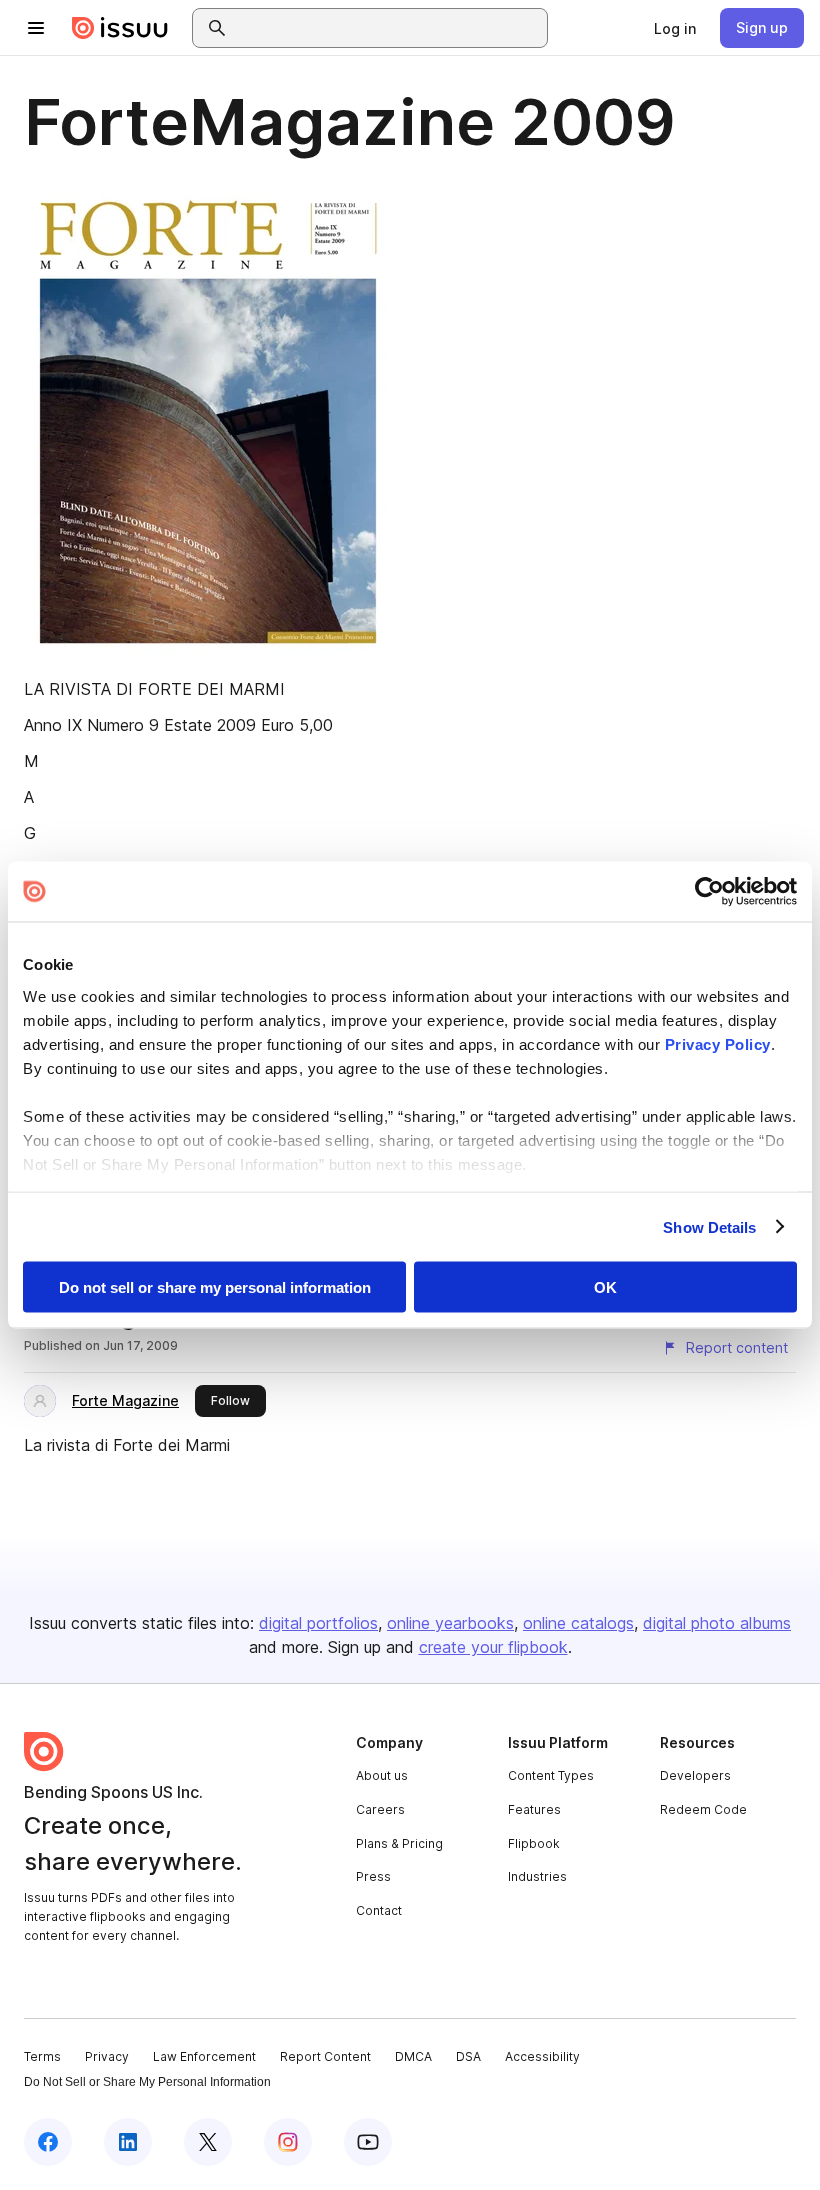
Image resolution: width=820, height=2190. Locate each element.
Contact (379, 1910)
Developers (695, 1775)
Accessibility (542, 2056)
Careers (380, 1809)
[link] (675, 28)
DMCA (413, 2056)
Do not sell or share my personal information (215, 1287)
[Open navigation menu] (36, 28)
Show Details (709, 1226)
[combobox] (388, 28)
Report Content (325, 2056)
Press (373, 1876)
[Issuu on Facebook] (48, 2142)
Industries (537, 1876)
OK (605, 1287)
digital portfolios (318, 1623)
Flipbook (534, 1843)
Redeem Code (703, 1809)
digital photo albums (717, 1623)
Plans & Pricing (399, 1843)
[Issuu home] (120, 28)
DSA (468, 2056)
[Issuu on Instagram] (288, 2142)
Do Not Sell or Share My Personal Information (147, 2082)
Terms (42, 2056)
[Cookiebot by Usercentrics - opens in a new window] (709, 892)
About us (382, 1775)
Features (534, 1809)
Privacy (107, 2056)
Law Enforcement (204, 2056)
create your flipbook (493, 1647)
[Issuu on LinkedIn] (128, 2142)
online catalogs (578, 1623)
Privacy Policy (718, 1043)
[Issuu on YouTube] (368, 2142)
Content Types (551, 1775)
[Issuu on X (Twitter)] (208, 2142)
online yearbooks (450, 1623)
